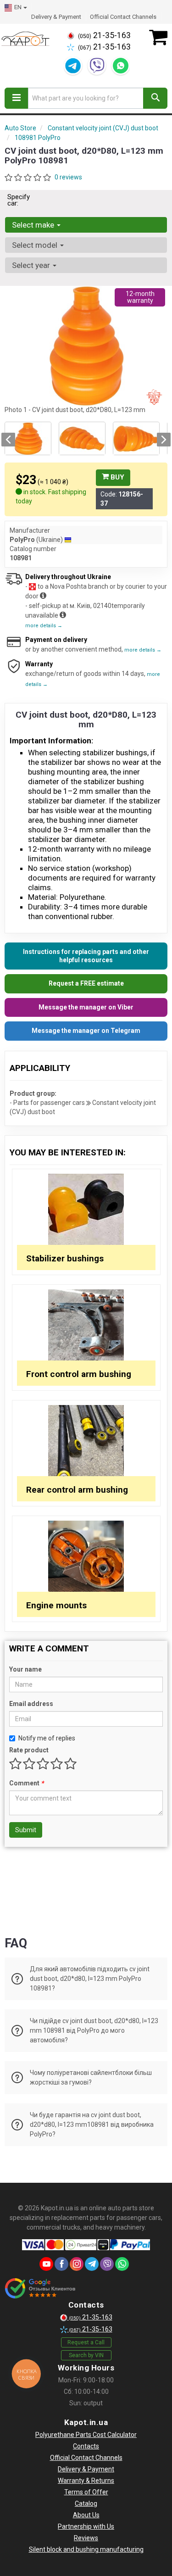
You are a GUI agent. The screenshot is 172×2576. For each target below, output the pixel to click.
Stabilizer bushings (65, 1258)
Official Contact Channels (123, 17)
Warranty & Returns (86, 2481)
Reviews (86, 2538)
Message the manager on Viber (86, 1007)
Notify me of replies (47, 1738)
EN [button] (18, 7)
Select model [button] (36, 245)
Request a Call (86, 2342)
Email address (31, 1704)
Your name (25, 1669)
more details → (44, 626)
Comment (26, 1783)
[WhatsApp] (121, 66)
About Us (86, 2515)
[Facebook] (61, 2264)
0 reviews (68, 177)
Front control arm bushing (79, 1374)
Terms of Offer (86, 2492)
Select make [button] (34, 225)
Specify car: (19, 200)
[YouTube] (46, 2264)
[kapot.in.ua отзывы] (40, 2288)
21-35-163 (104, 35)
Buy (117, 477)
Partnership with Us (86, 2526)
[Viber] (97, 66)
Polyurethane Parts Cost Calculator (86, 2435)
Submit (26, 1830)
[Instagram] (77, 2264)
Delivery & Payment (56, 17)
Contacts (86, 2446)
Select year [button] (32, 265)
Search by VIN (86, 2355)
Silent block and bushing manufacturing (86, 2549)
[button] (8, 440)
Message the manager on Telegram (86, 1031)
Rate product (29, 1750)
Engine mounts (56, 1605)
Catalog (86, 2504)
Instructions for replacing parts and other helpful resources (86, 956)
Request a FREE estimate (86, 983)
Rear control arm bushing (77, 1490)
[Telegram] (73, 66)
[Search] (155, 98)
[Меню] (17, 98)
